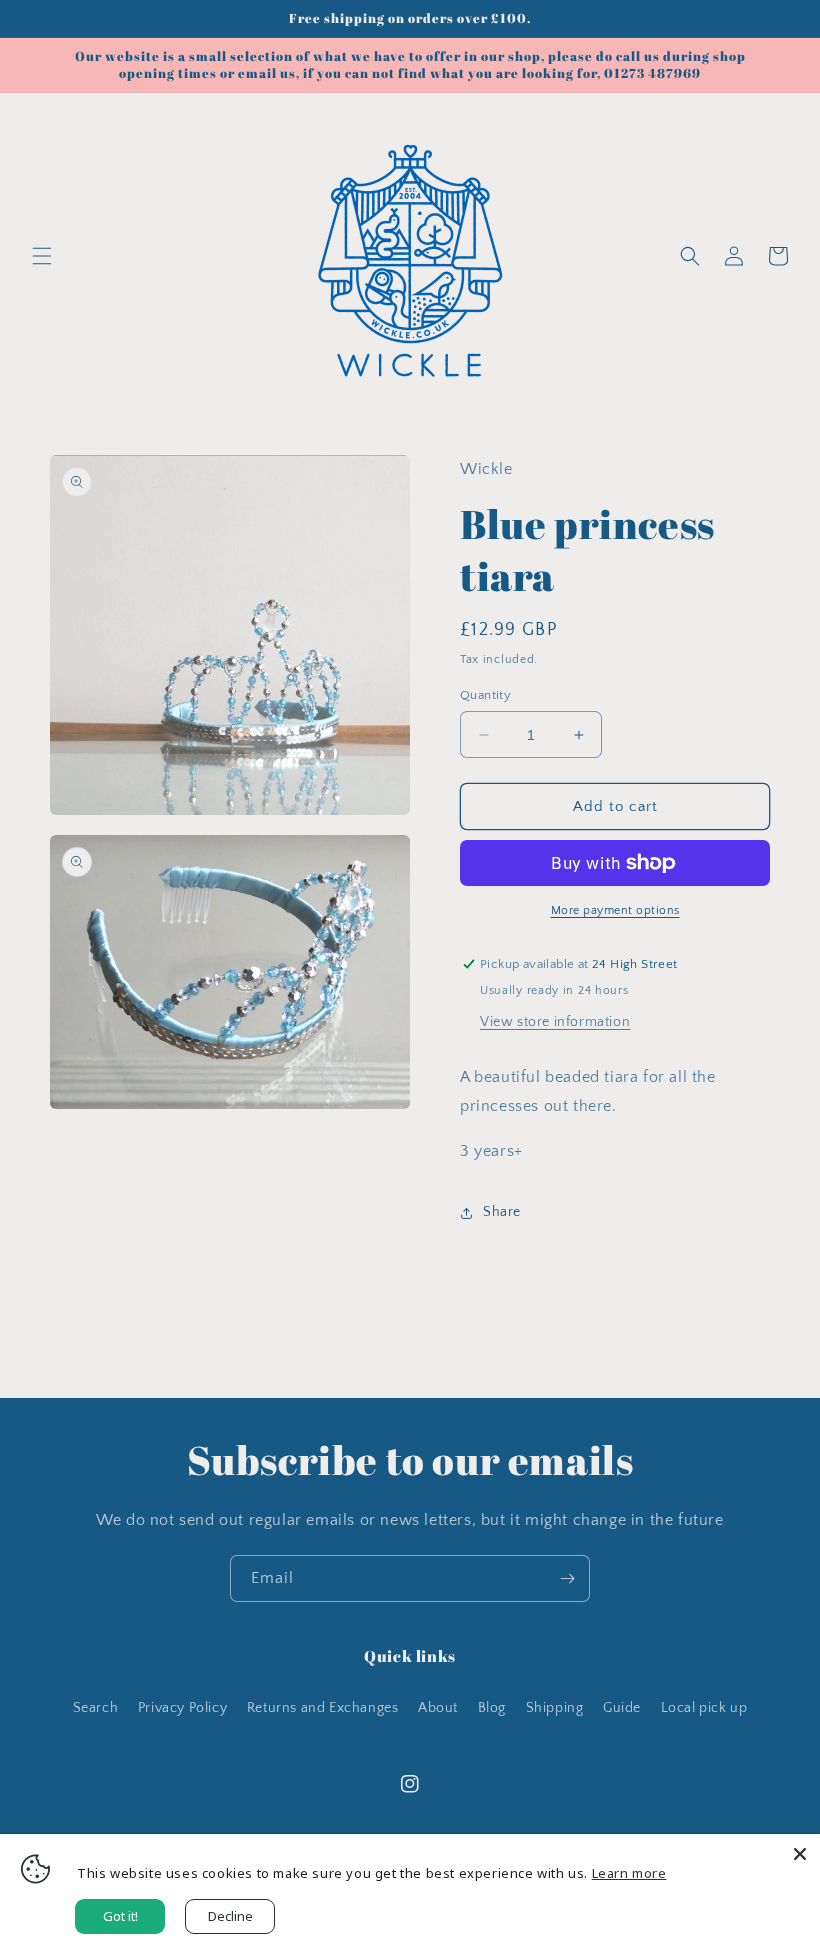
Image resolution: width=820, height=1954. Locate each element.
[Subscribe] (567, 1578)
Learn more (629, 1873)
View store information (555, 1022)
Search (96, 1708)
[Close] (800, 1854)
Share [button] (502, 1212)
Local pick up (704, 1708)
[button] (42, 256)
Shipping (555, 1708)
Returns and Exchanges (323, 1708)
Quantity (485, 695)
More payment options (615, 910)
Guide (622, 1708)
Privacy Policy (182, 1708)
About (438, 1708)
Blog (492, 1708)
